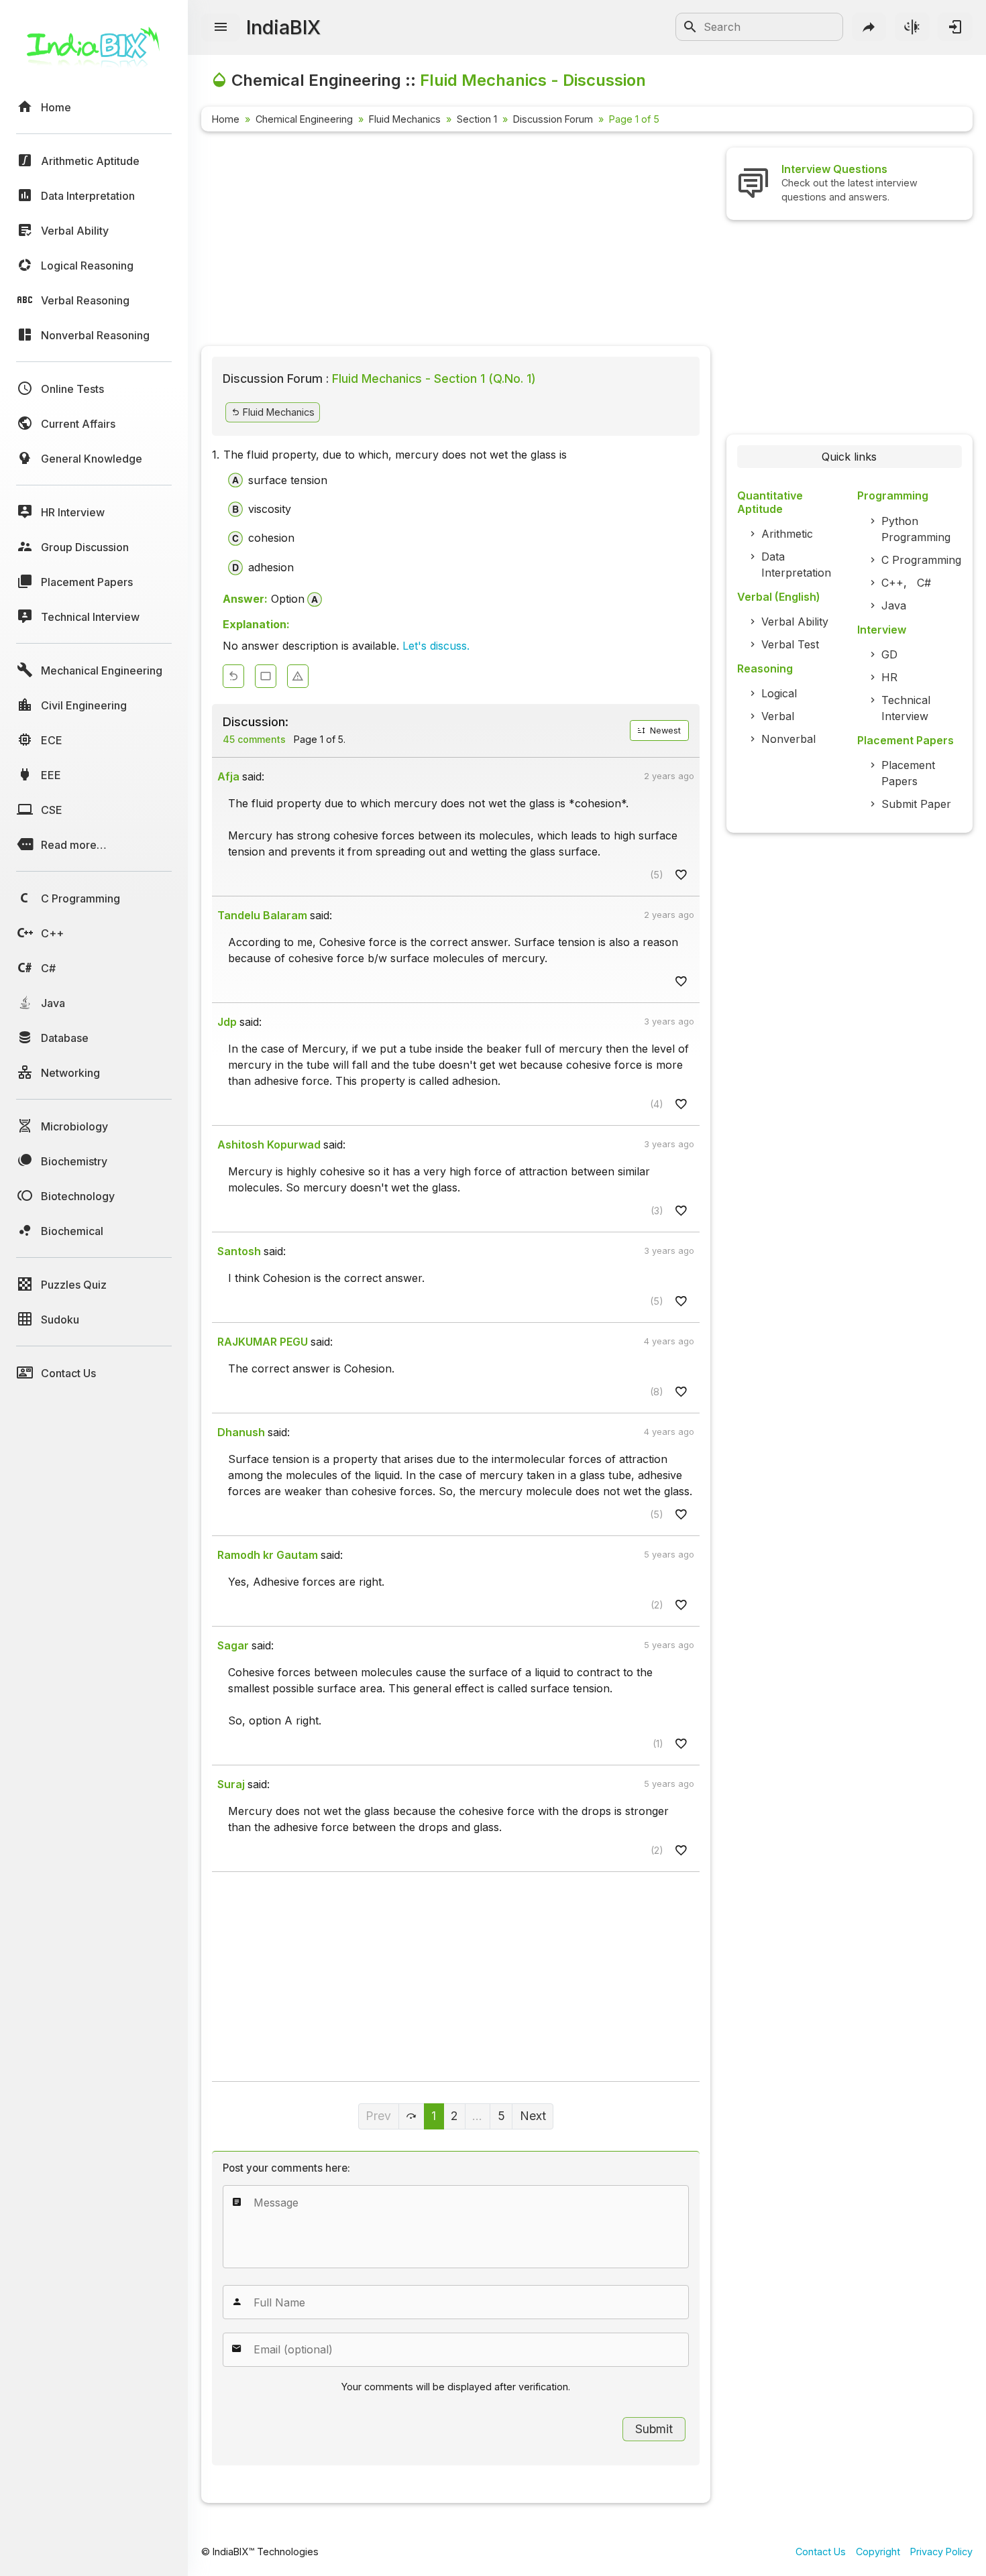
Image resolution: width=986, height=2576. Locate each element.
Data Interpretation (796, 565)
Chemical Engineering (304, 119)
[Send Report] (298, 676)
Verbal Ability (795, 622)
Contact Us (821, 2552)
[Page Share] (869, 27)
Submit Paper (916, 804)
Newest (664, 730)
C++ (892, 583)
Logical (779, 693)
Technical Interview (906, 708)
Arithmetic (787, 534)
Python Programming (916, 529)
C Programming (921, 560)
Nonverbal (788, 739)
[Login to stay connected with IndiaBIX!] (955, 27)
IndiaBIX (283, 27)
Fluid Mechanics (405, 119)
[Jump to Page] (412, 2116)
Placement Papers (908, 773)
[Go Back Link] (233, 676)
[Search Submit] (690, 27)
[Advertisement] (456, 241)
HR (889, 677)
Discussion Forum (553, 119)
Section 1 (477, 119)
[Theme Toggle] (912, 27)
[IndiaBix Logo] (94, 52)
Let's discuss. (436, 646)
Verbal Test (790, 644)
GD (889, 654)
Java (894, 605)
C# (924, 583)
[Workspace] (266, 676)
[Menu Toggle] (221, 27)
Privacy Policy (941, 2552)
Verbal (778, 716)
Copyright (878, 2552)
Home (226, 119)
